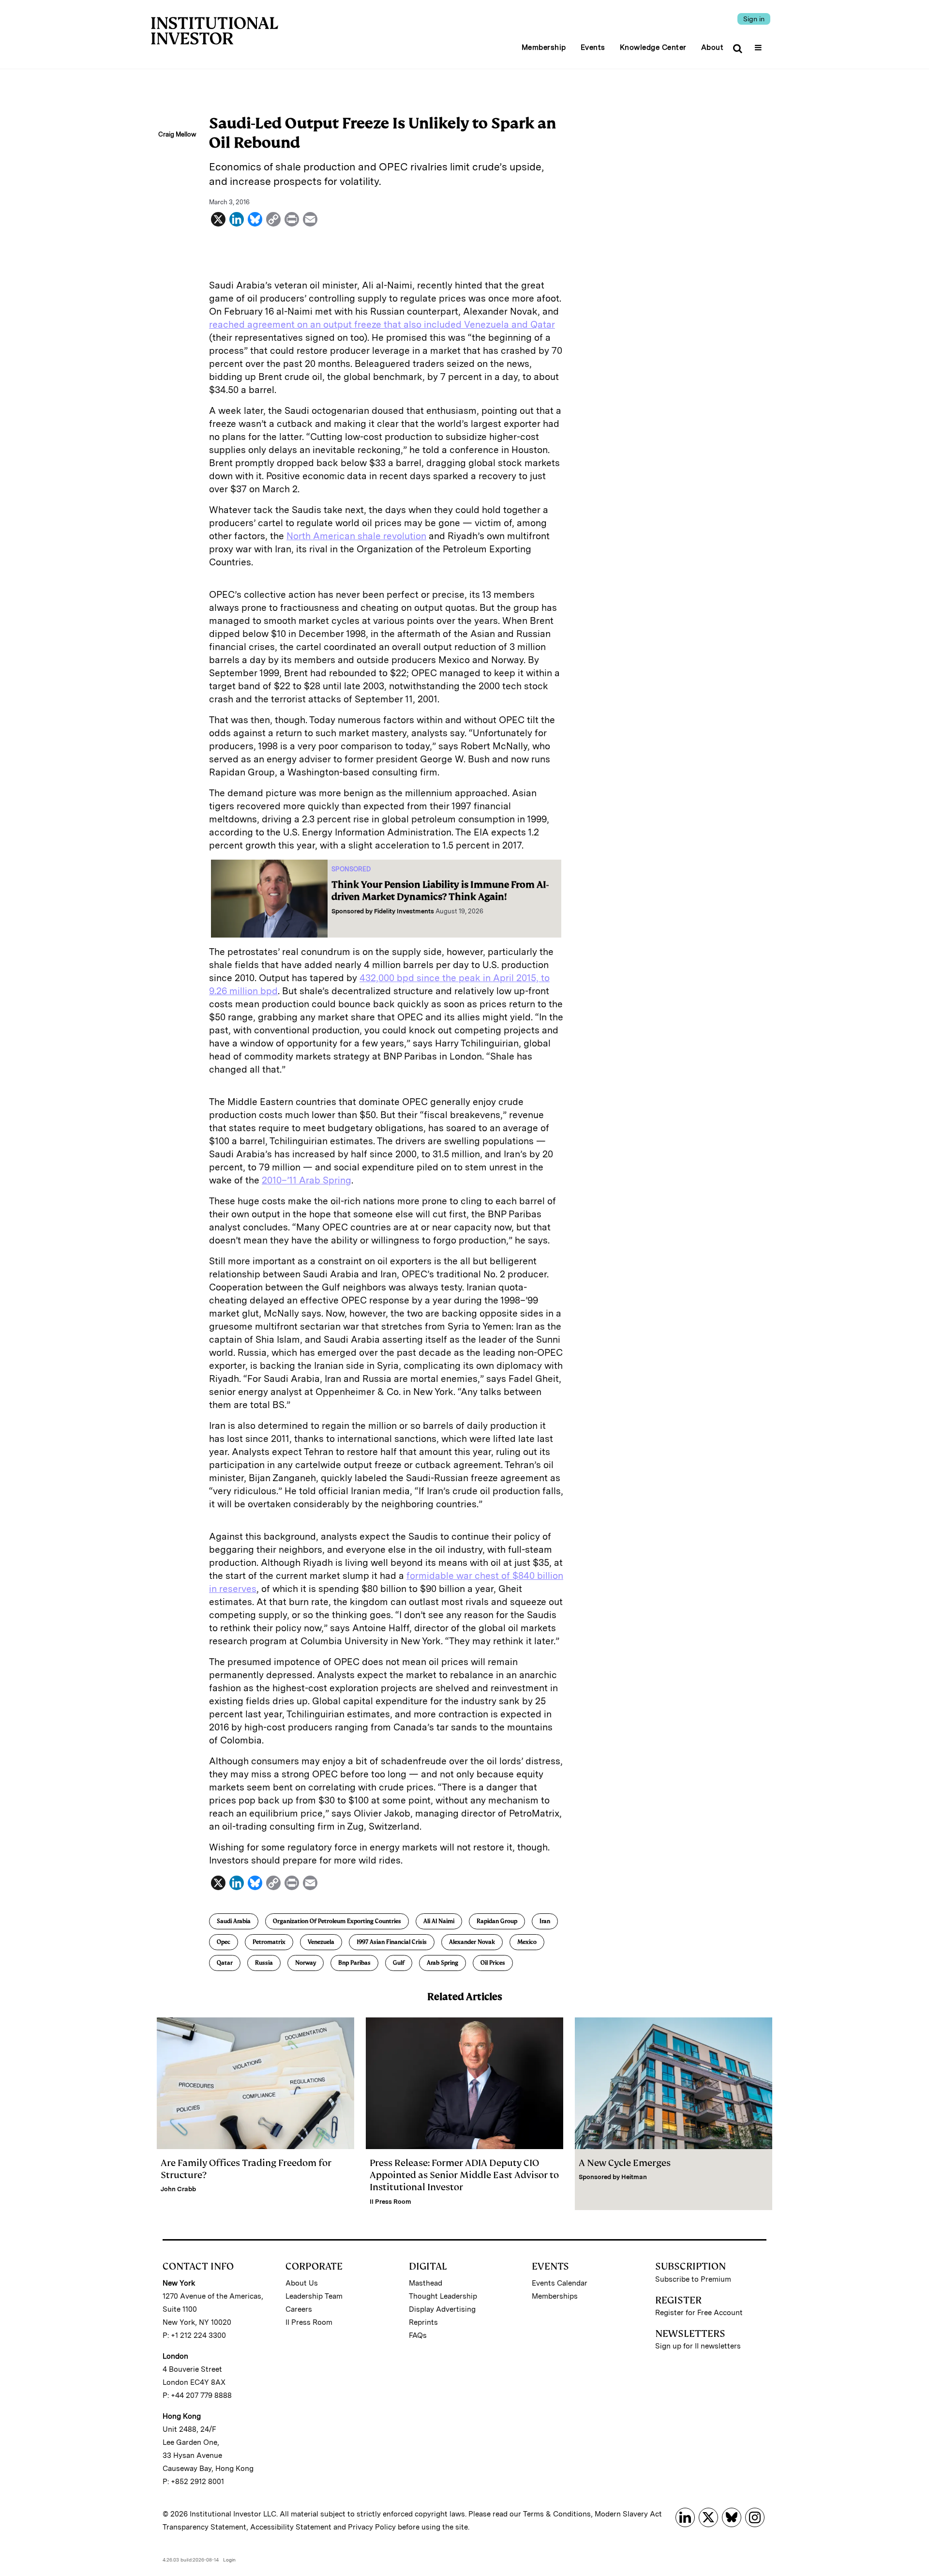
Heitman (634, 2177)
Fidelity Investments (404, 911)
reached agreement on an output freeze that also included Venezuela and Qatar (382, 325)
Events (593, 47)
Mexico (527, 1942)
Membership (544, 47)
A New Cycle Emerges (625, 2163)
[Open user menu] (759, 45)
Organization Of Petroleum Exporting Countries (337, 1921)
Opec (224, 1942)
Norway (306, 1963)
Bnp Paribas (354, 1963)
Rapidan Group (497, 1921)
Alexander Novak (472, 1942)
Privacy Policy (372, 2527)
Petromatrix (269, 1942)
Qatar (225, 1963)
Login (229, 2560)
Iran (545, 1921)
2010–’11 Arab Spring (307, 1180)
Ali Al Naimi (439, 1921)
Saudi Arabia (234, 1921)
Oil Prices (493, 1963)
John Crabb (178, 2189)
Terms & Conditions (557, 2514)
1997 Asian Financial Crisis (392, 1942)
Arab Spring (442, 1963)
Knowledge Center (653, 47)
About (712, 47)
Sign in (754, 19)
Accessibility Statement (291, 2527)
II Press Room (390, 2202)
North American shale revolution (356, 536)
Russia (264, 1963)
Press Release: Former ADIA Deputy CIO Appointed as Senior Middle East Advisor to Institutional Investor (464, 2175)
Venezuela (321, 1942)
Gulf (399, 1963)
